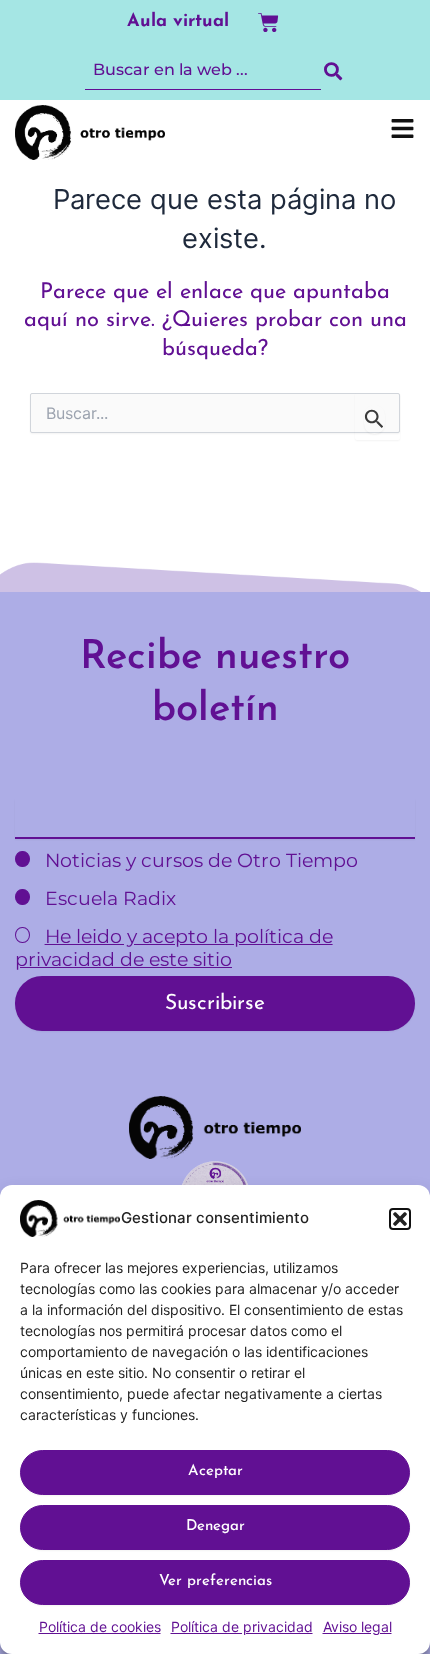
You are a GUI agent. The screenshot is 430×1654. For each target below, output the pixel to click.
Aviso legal (357, 1626)
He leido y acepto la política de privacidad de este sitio (174, 948)
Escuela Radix (108, 898)
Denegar (215, 1526)
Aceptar (215, 1471)
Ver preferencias (215, 1581)
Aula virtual (178, 22)
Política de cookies (100, 1626)
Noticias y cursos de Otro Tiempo (199, 860)
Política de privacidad (242, 1626)
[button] (400, 1219)
